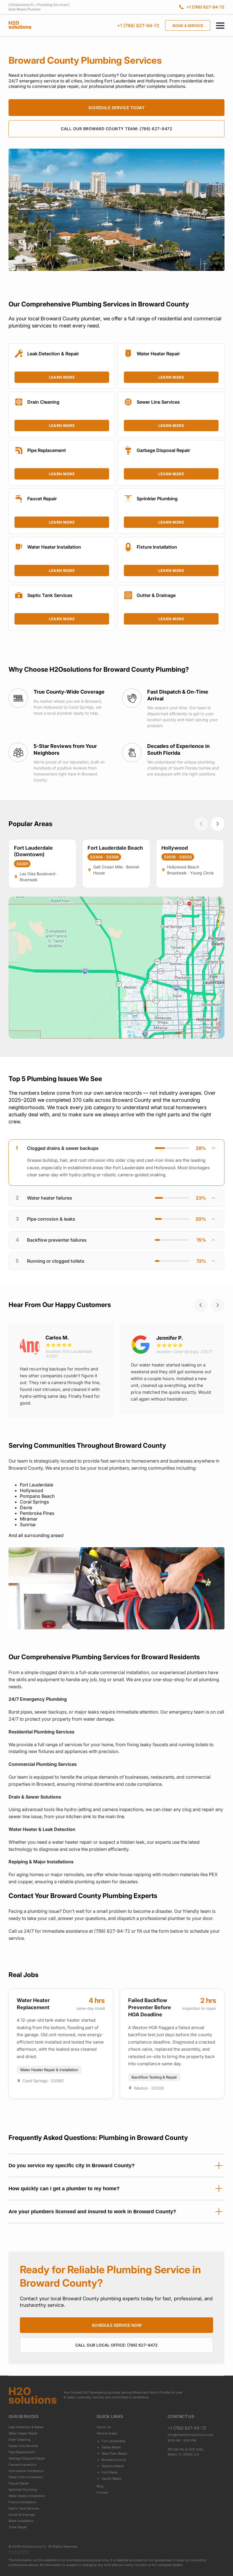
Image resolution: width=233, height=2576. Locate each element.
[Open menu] (220, 26)
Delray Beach (111, 2447)
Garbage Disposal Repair (27, 2458)
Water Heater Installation (27, 2496)
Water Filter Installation (26, 2477)
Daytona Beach (113, 2466)
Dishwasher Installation (26, 2471)
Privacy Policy (19, 2551)
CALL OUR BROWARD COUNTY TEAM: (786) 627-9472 (116, 129)
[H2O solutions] (33, 2395)
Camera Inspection (23, 2465)
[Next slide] (218, 1305)
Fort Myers (110, 2472)
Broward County (114, 2460)
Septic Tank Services (24, 2508)
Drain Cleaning (20, 2440)
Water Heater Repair (23, 2433)
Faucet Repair (19, 2483)
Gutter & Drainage (22, 2515)
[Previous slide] (201, 1305)
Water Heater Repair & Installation (49, 2070)
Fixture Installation (23, 2502)
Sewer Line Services (23, 2446)
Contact (103, 2492)
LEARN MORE (62, 377)
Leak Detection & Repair (26, 2427)
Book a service (188, 26)
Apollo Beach (112, 2478)
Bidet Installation (21, 2521)
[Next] (218, 824)
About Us (104, 2427)
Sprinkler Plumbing (23, 2490)
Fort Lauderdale (114, 2441)
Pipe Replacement (22, 2452)
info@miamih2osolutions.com (191, 2435)
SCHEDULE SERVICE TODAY (116, 108)
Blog (100, 2486)
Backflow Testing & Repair (154, 2077)
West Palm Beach (115, 2453)
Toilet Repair (18, 2527)
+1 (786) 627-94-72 (138, 26)
